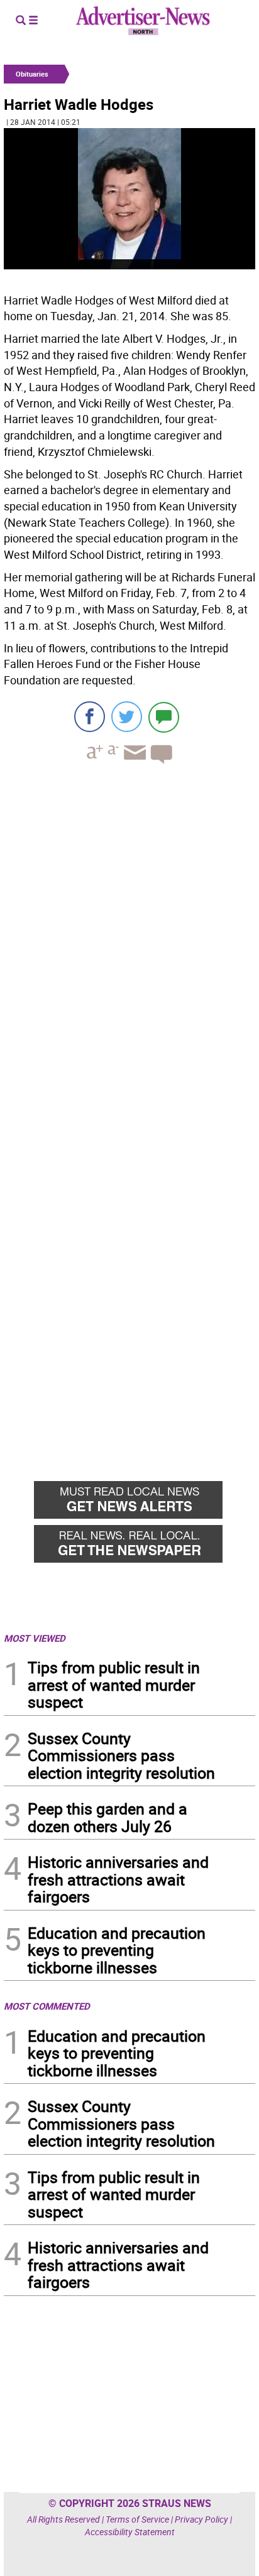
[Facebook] (90, 717)
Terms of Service (137, 2519)
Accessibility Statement (130, 2532)
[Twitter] (127, 717)
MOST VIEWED (35, 1638)
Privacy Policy (201, 2519)
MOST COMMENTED (47, 2006)
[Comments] (164, 717)
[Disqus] (129, 946)
